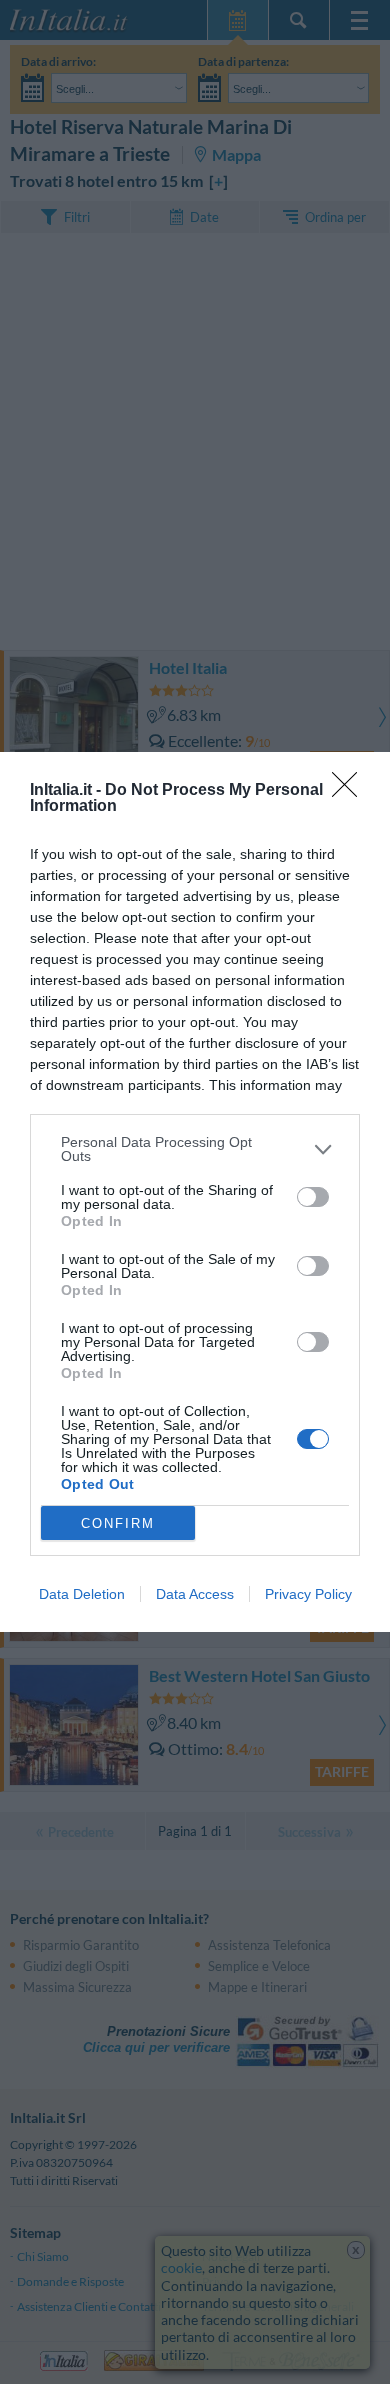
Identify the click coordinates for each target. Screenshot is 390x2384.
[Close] (351, 791)
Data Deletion (82, 1594)
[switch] (313, 1197)
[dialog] (195, 1192)
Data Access (195, 1594)
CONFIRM (118, 1523)
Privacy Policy (308, 1594)
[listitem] (195, 1149)
